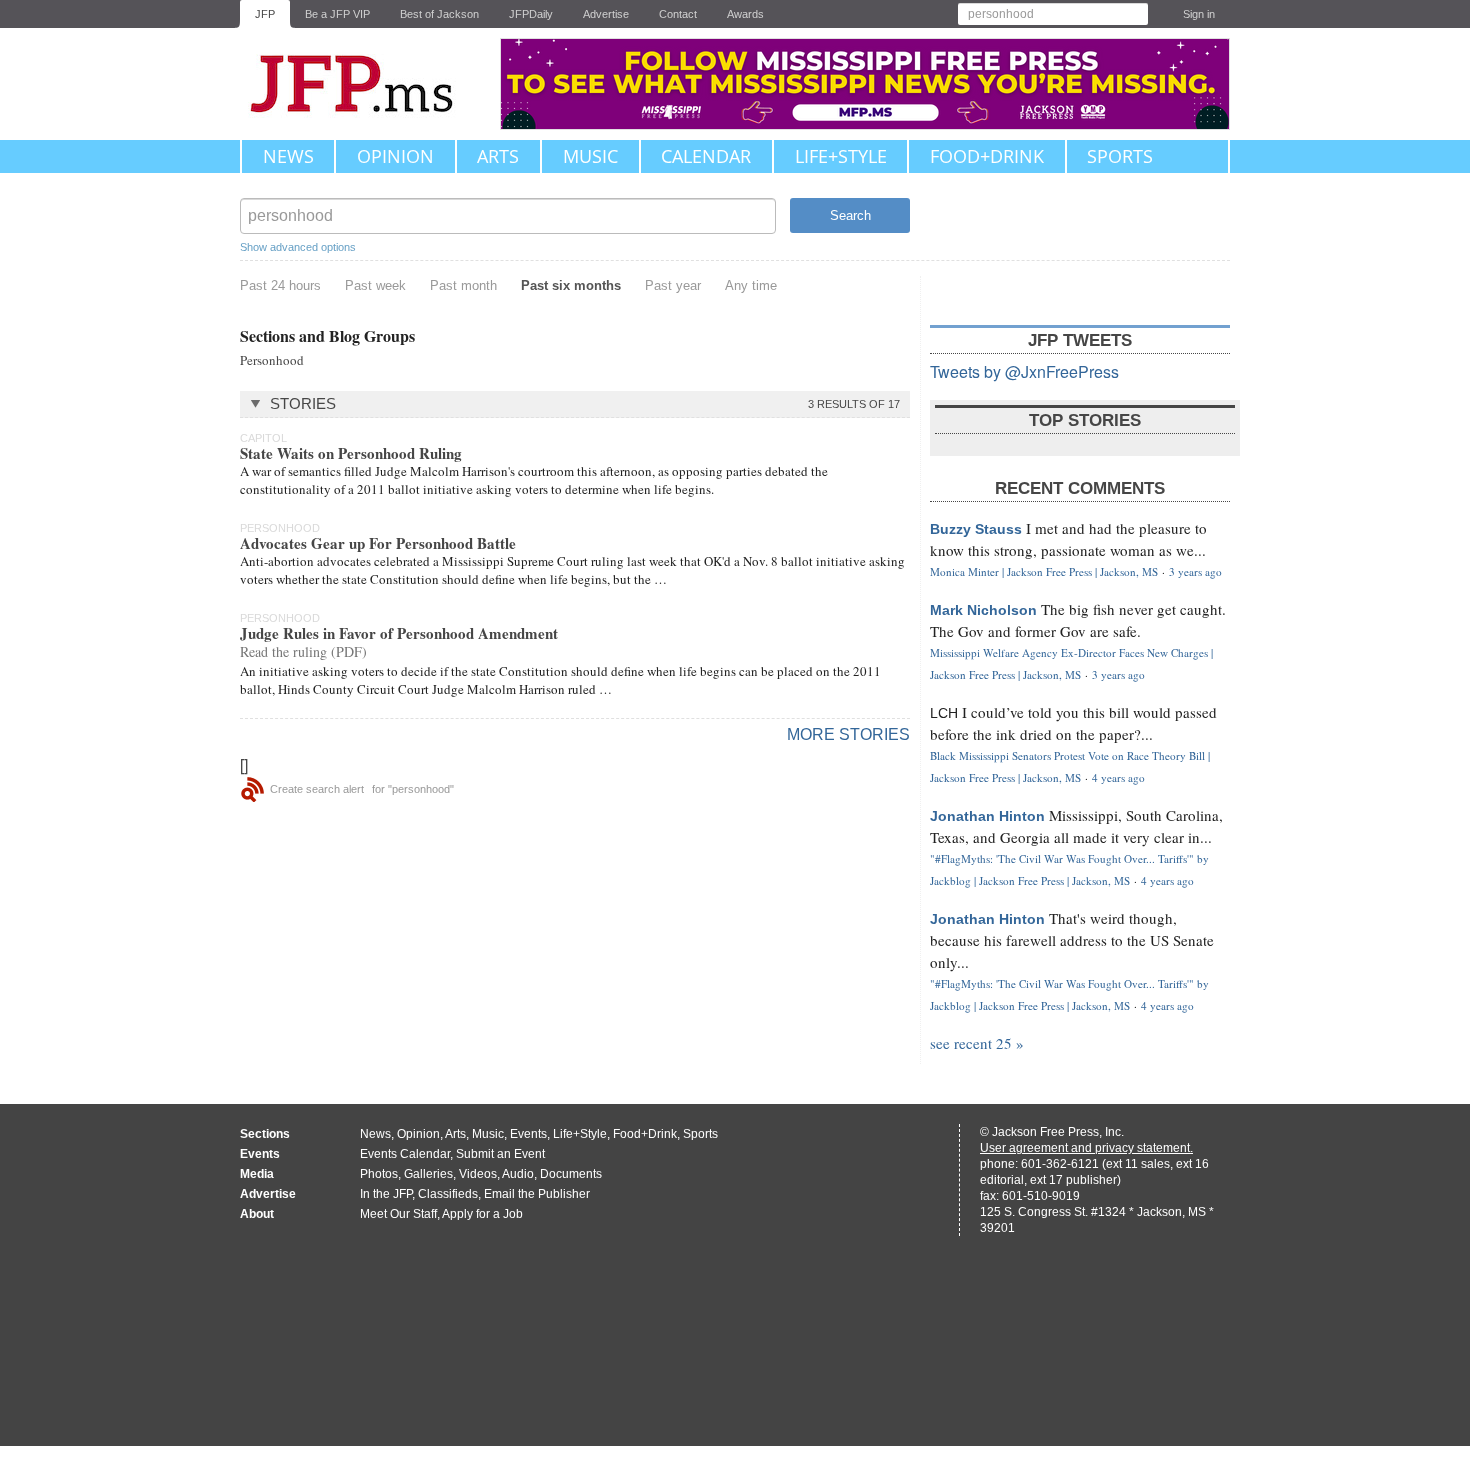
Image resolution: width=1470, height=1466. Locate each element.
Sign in (1199, 14)
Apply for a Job (482, 1214)
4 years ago (1118, 777)
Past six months (571, 285)
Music (590, 156)
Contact (678, 14)
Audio (518, 1174)
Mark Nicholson (983, 610)
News (288, 156)
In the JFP (386, 1194)
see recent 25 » (977, 1043)
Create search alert (317, 789)
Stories (303, 403)
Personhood (272, 360)
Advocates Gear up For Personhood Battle (378, 543)
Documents (571, 1174)
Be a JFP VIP (337, 14)
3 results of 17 (854, 404)
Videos (478, 1174)
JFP (265, 14)
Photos (379, 1174)
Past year (673, 285)
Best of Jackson (439, 14)
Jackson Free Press (365, 84)
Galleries (428, 1174)
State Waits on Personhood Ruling (351, 453)
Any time (751, 285)
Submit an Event (500, 1154)
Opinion (395, 156)
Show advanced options (298, 247)
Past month (463, 285)
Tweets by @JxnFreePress (1024, 371)
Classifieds (448, 1194)
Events (528, 1134)
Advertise (606, 14)
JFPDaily (531, 14)
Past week (375, 285)
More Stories (848, 734)
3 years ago (1195, 571)
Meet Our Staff (398, 1214)
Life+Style (841, 156)
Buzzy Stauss (976, 529)
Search (850, 215)
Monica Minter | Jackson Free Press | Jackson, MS (1044, 571)
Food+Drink (987, 156)
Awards (745, 14)
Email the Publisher (537, 1194)
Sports (1120, 156)
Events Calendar (405, 1154)
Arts (498, 156)
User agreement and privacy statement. (1086, 1148)
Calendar (706, 156)
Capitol (263, 438)
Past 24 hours (280, 285)
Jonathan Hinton (987, 816)
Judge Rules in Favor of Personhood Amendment (399, 633)
